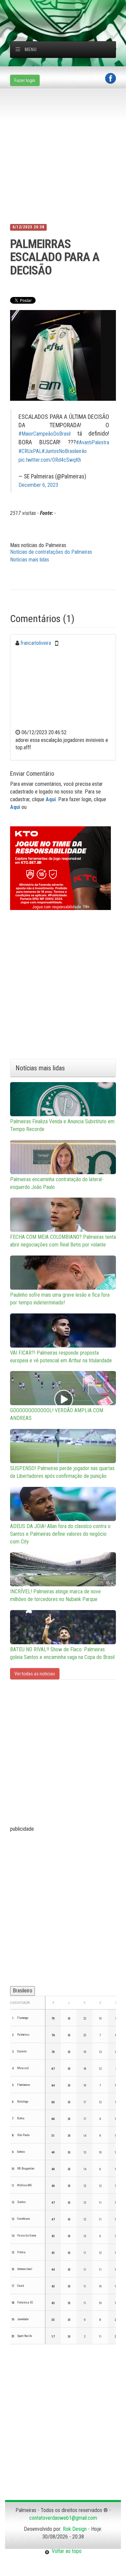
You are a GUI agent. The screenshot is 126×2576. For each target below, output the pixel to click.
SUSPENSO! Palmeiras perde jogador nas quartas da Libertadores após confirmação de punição (62, 1472)
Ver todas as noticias (35, 1674)
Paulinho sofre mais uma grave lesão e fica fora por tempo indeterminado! (60, 1299)
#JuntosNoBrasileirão (64, 451)
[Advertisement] (68, 8)
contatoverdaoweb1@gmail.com (63, 2518)
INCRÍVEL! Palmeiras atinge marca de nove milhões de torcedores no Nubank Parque (55, 1595)
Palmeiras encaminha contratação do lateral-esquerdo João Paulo (57, 1183)
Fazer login (25, 80)
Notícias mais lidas (30, 560)
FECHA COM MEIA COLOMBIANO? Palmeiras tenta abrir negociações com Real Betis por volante (63, 1241)
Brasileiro (23, 1991)
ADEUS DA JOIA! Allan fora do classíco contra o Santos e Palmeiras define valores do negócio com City (60, 1534)
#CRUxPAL (30, 451)
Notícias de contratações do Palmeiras (51, 552)
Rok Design (75, 2529)
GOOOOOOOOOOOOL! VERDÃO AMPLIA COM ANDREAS (57, 1414)
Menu (31, 50)
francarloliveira (36, 643)
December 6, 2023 (38, 485)
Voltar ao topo (66, 2551)
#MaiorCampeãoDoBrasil (45, 434)
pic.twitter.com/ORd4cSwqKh (50, 460)
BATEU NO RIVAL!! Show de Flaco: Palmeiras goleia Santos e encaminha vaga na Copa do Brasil (62, 1653)
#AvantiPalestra (93, 442)
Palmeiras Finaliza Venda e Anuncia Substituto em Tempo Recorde (62, 1125)
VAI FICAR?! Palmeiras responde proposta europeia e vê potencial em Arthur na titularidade (61, 1357)
